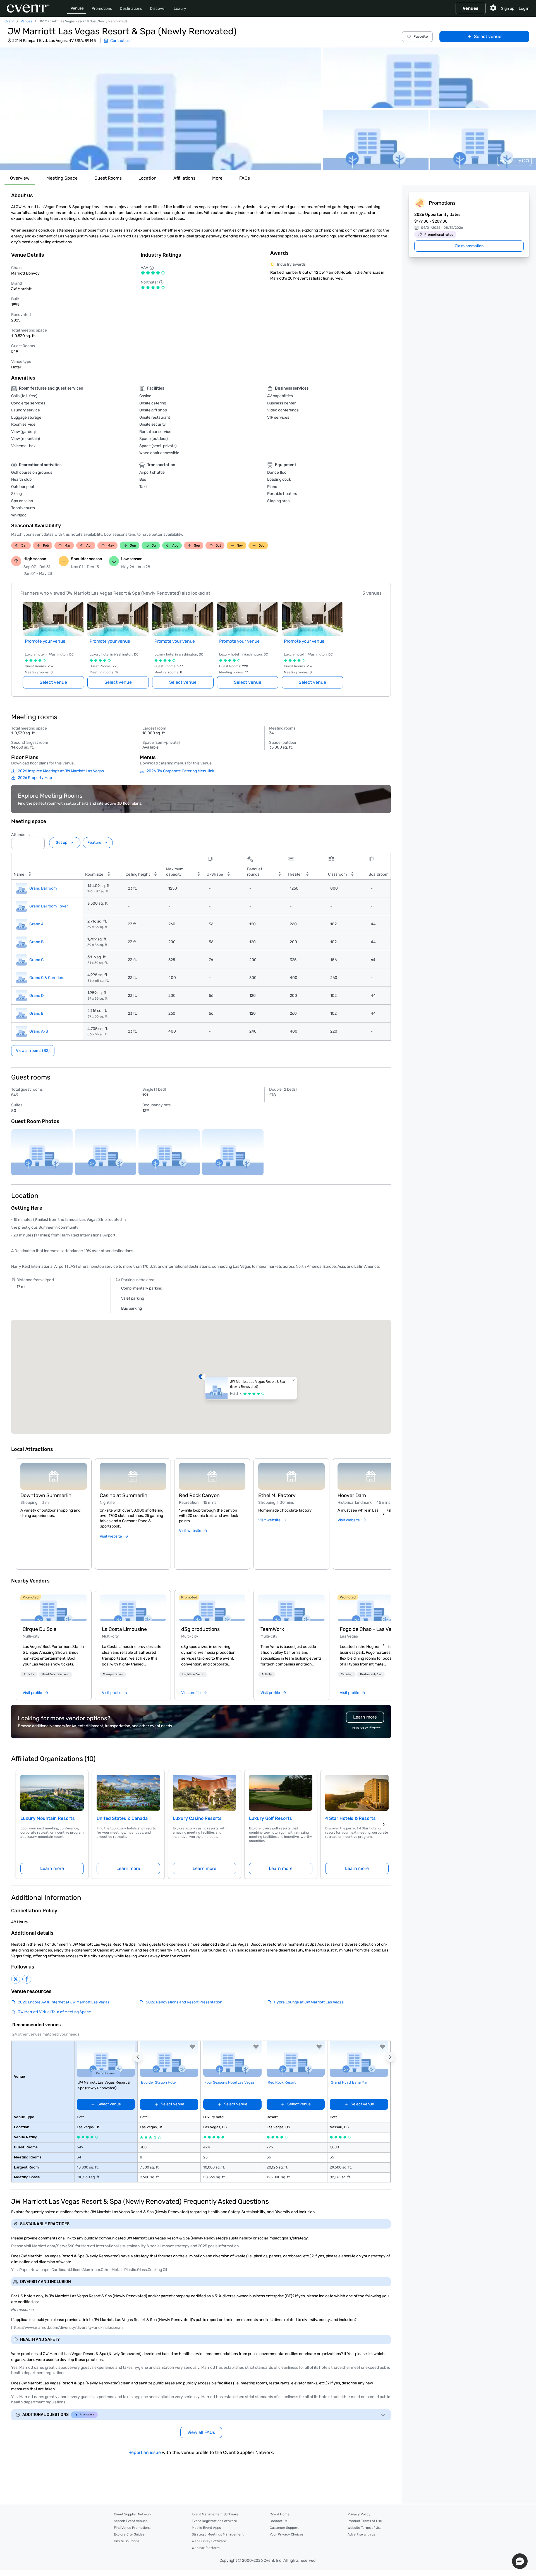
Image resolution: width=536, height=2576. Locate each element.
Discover (158, 9)
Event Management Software (215, 2514)
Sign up (508, 9)
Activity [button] (29, 1674)
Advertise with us (361, 2534)
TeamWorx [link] (272, 1629)
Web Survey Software (209, 2541)
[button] (161, 109)
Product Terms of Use (365, 2521)
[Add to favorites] (193, 2047)
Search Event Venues (131, 2521)
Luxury (180, 9)
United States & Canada (122, 1818)
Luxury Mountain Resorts (48, 1818)
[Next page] (384, 1824)
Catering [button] (347, 1674)
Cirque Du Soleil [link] (41, 1629)
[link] (54, 1608)
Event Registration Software (214, 2521)
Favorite (421, 36)
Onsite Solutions (127, 2541)
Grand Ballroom (43, 888)
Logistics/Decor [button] (193, 1674)
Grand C (36, 960)
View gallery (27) (514, 161)
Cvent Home (280, 2514)
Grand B (36, 942)
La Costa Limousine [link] (124, 1629)
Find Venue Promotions (132, 2528)
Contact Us (278, 2521)
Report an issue (145, 2452)
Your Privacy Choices (287, 2534)
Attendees (20, 835)
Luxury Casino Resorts (197, 1818)
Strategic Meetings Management (218, 2534)
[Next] (384, 1514)
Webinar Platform (206, 2548)
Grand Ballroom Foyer (49, 906)
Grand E (36, 1013)
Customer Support (284, 2528)
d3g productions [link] (200, 1629)
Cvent (9, 21)
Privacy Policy (359, 2514)
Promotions (102, 9)
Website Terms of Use (365, 2528)
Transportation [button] (113, 1674)
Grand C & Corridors (47, 978)
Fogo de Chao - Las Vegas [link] (370, 1629)
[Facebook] (27, 1979)
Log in (524, 9)
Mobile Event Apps (206, 2528)
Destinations (131, 9)
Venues (77, 8)
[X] (16, 1979)
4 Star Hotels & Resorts (350, 1818)
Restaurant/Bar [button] (371, 1674)
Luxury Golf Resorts (271, 1818)
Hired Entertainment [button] (55, 1674)
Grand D (37, 996)
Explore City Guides (129, 2534)
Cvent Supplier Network (133, 2514)
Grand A (36, 924)
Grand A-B (39, 1031)
